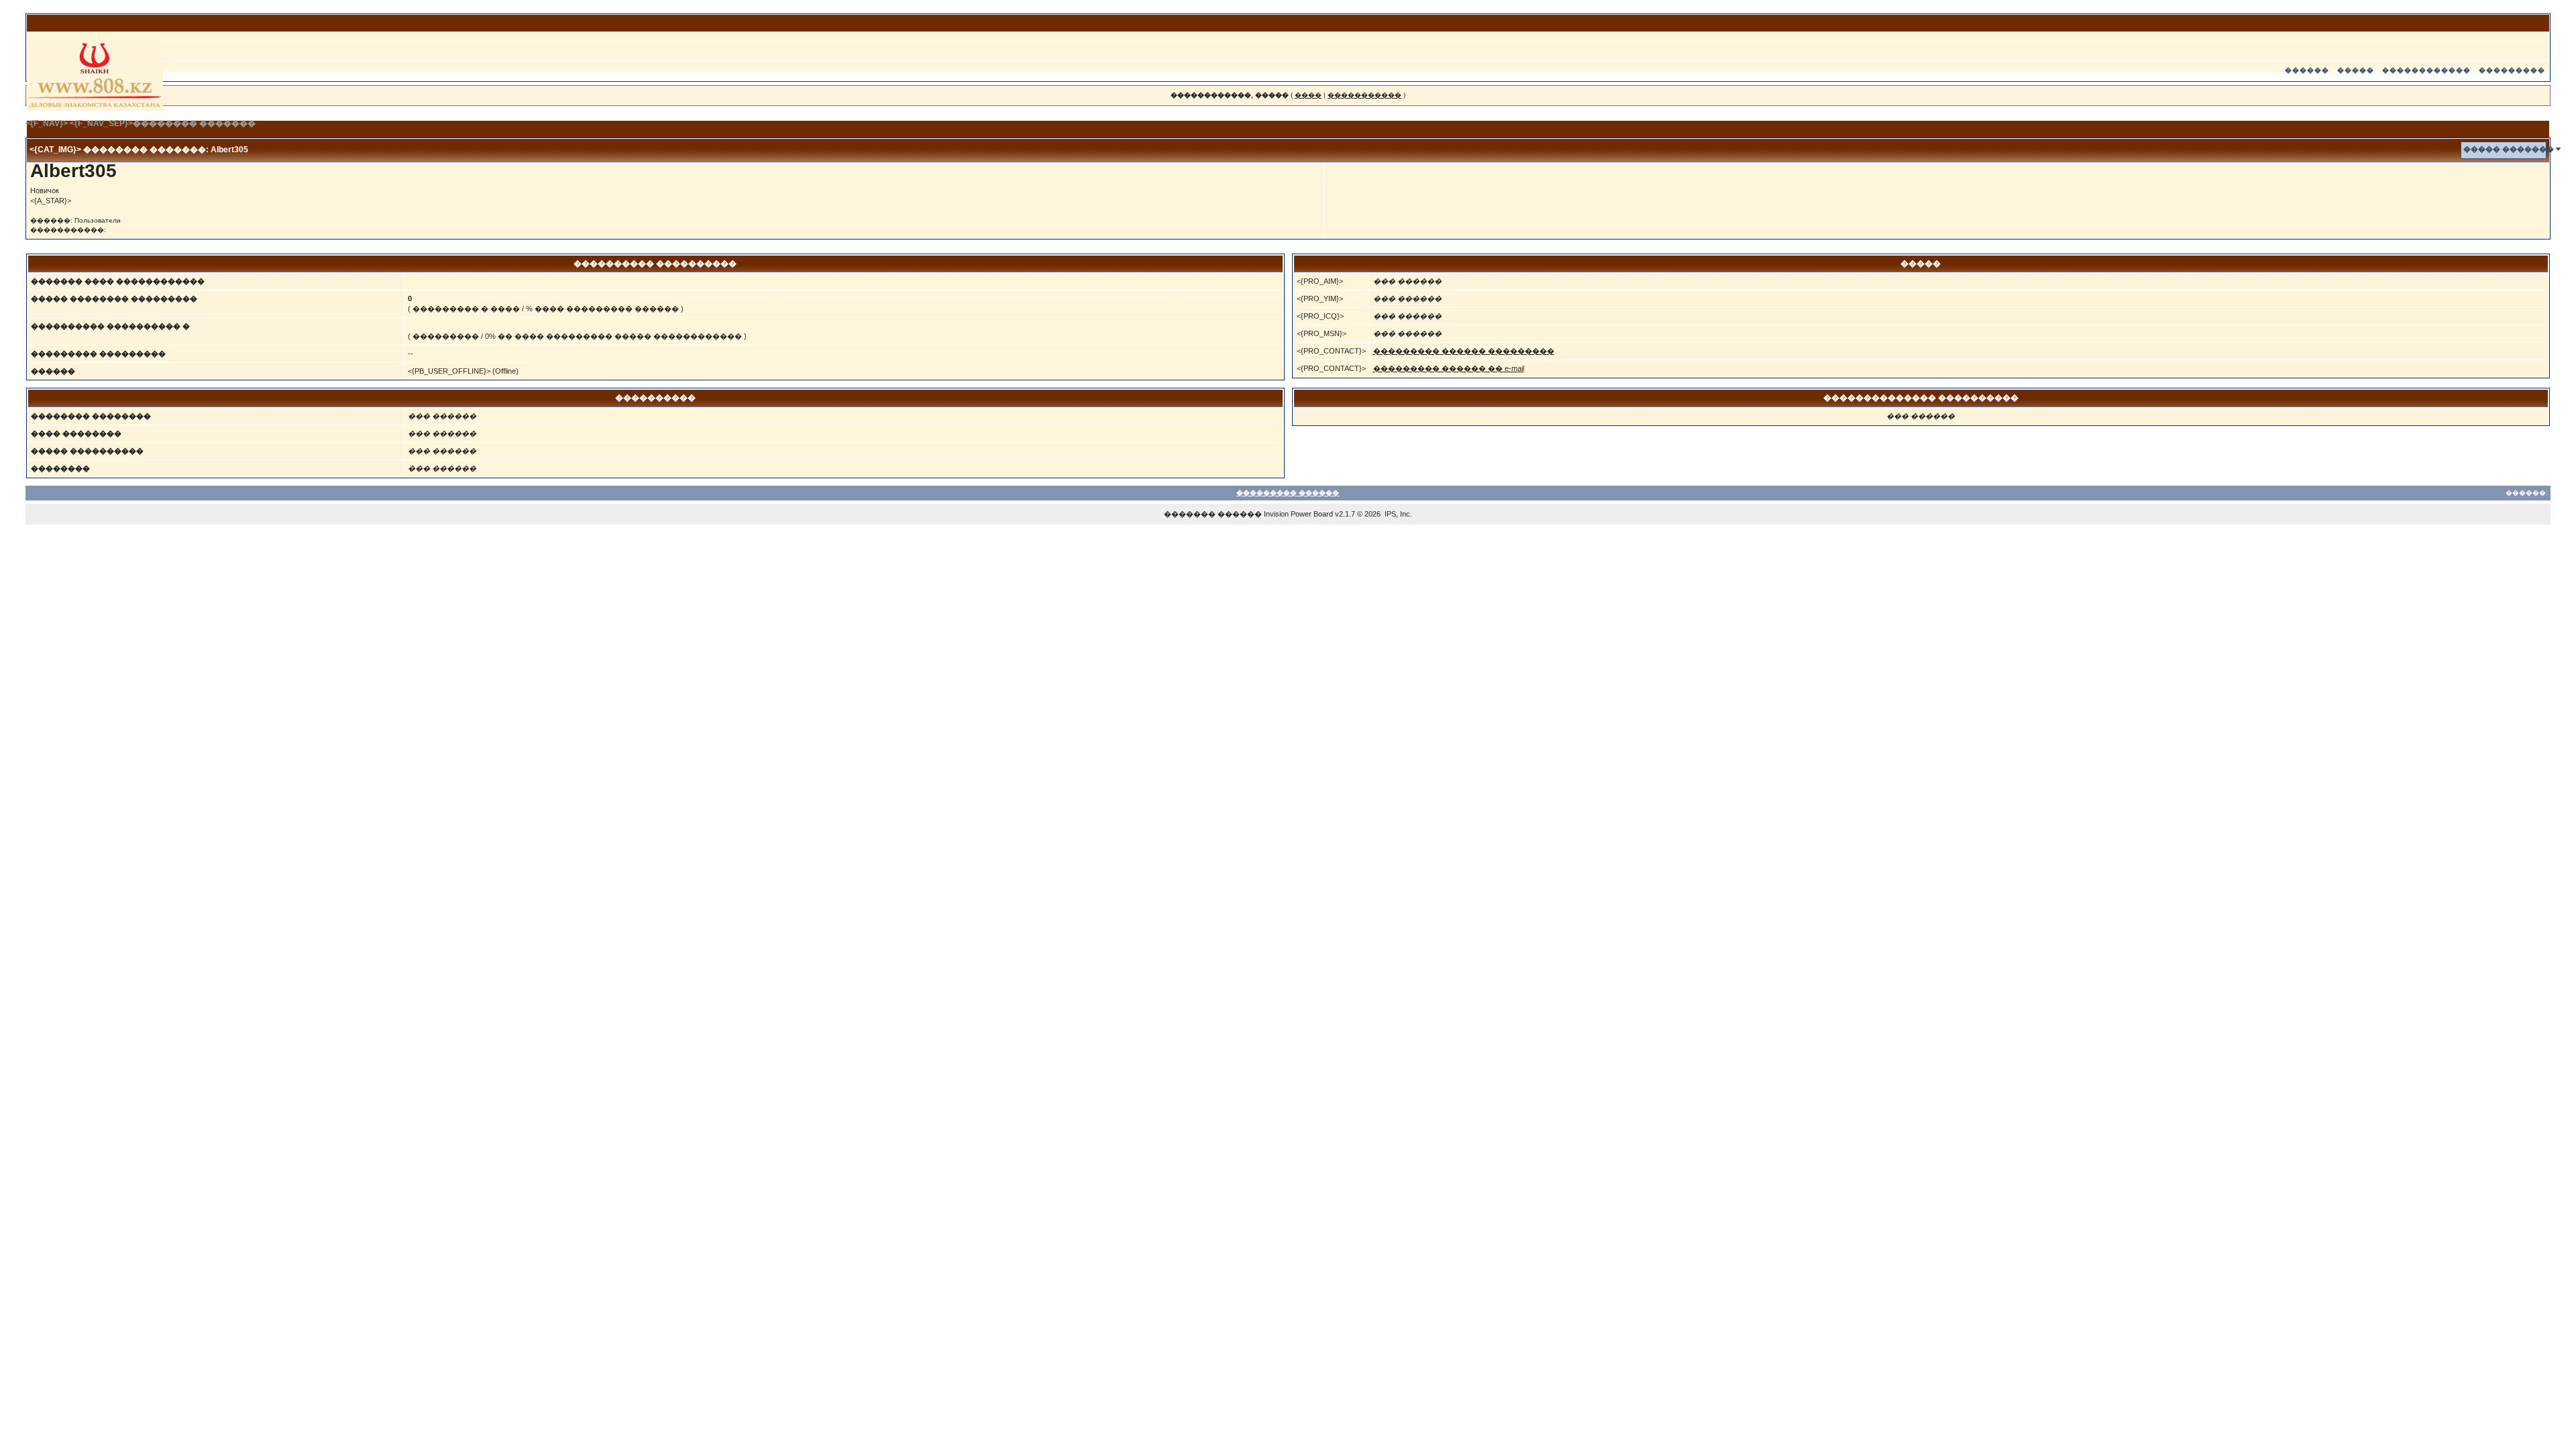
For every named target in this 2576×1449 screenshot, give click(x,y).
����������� (1364, 95)
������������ (2426, 70)
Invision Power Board (1298, 514)
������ (2307, 70)
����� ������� (2509, 149)
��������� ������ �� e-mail (1449, 368)
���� (1308, 95)
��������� (2512, 70)
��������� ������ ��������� (1464, 351)
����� (2356, 70)
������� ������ (1213, 514)
